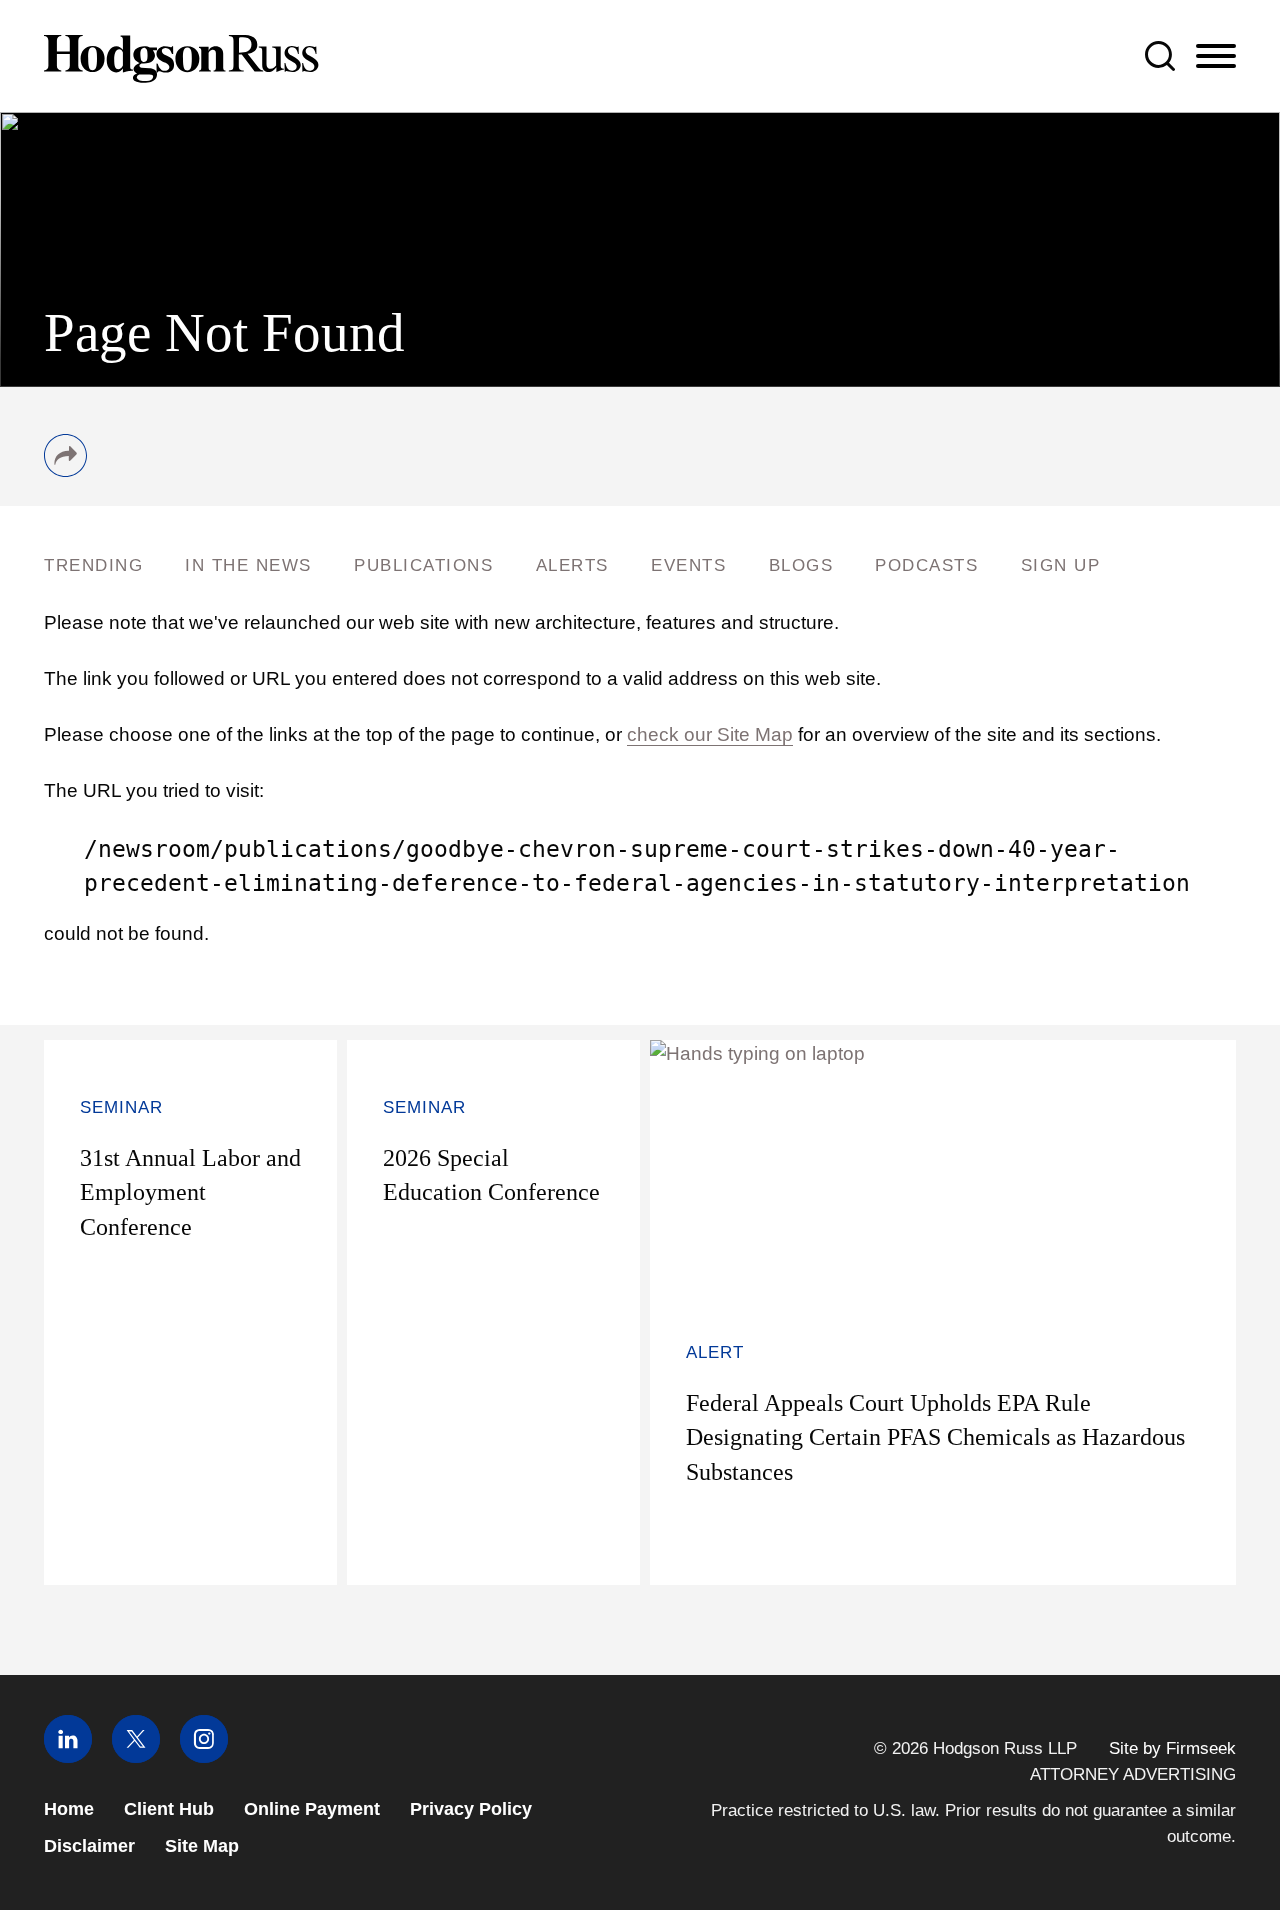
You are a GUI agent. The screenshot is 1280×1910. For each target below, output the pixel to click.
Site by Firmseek (1172, 1748)
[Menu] (1216, 57)
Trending (93, 565)
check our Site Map (710, 734)
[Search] (1160, 56)
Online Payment (312, 1809)
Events (688, 565)
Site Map (202, 1846)
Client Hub (169, 1809)
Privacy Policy (471, 1809)
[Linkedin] (68, 1757)
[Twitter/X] (136, 1757)
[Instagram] (204, 1757)
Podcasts (926, 565)
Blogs (801, 565)
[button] (65, 470)
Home (69, 1809)
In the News (248, 565)
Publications (423, 565)
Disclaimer (89, 1846)
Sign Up (1061, 565)
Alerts (572, 565)
